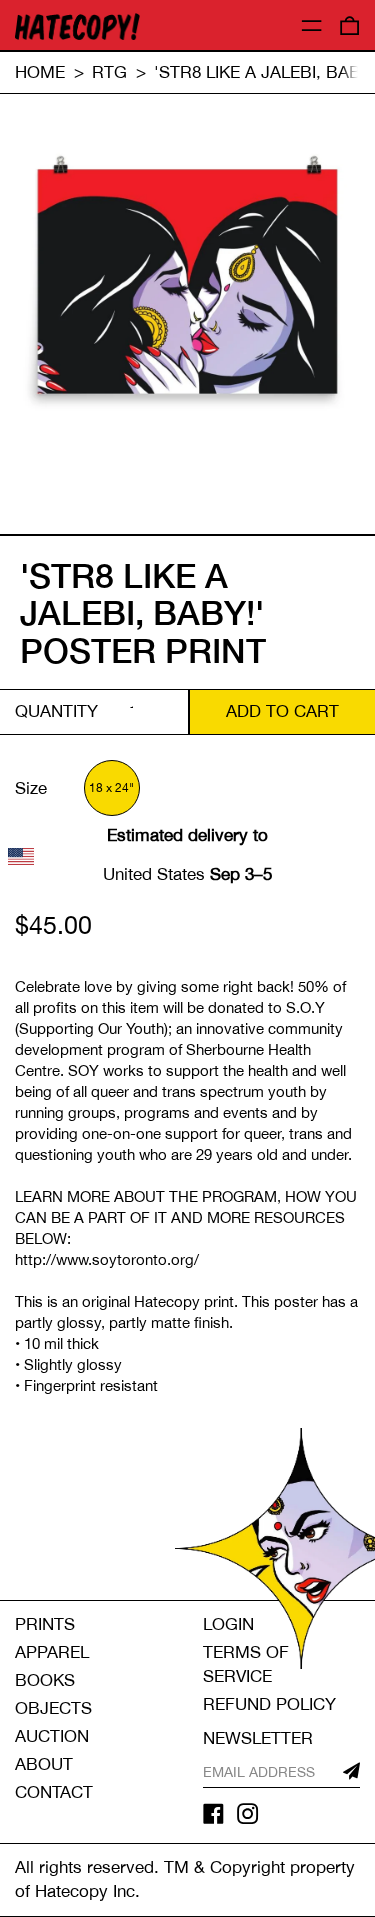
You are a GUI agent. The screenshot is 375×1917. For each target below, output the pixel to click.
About (44, 1764)
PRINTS (45, 1624)
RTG (109, 72)
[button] (349, 25)
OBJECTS (53, 1708)
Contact (54, 1792)
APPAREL (52, 1652)
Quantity (56, 711)
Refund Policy (269, 1704)
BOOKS (45, 1680)
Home (40, 72)
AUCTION (52, 1736)
